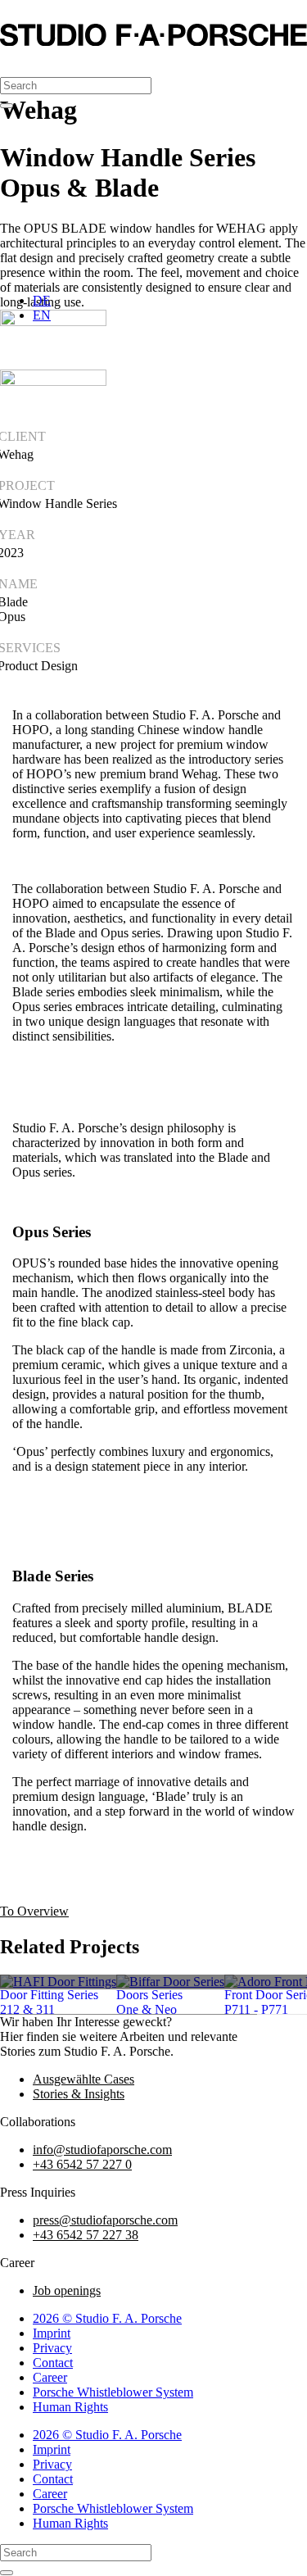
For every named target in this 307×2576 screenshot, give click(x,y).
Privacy (52, 2348)
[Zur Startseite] (153, 41)
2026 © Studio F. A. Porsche (107, 2318)
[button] (16, 63)
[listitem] (58, 1982)
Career (50, 2377)
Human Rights (70, 2407)
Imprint (52, 2333)
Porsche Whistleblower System (113, 2392)
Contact (53, 2363)
